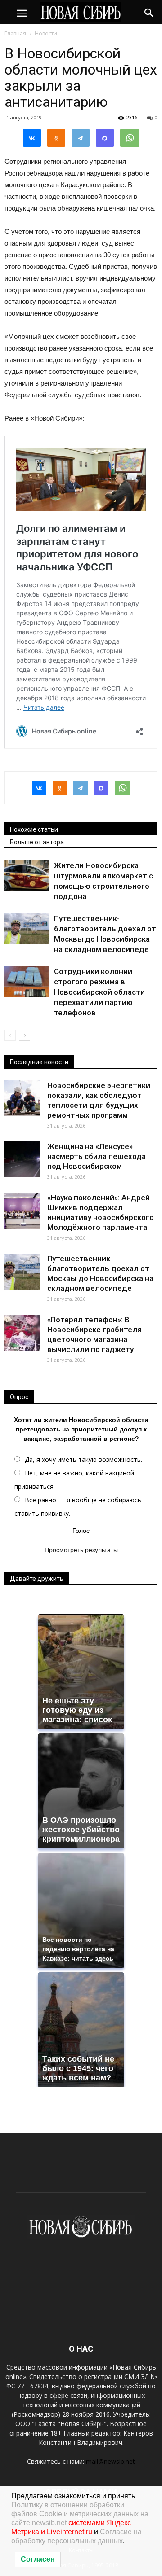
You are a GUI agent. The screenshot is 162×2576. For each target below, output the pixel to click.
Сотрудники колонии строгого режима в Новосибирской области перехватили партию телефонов (99, 992)
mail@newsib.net (110, 2461)
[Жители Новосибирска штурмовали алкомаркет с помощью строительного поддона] (27, 876)
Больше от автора (37, 842)
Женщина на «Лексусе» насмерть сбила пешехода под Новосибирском (97, 1156)
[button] (149, 12)
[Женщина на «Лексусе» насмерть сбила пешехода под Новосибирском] (22, 1159)
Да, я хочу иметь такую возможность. (83, 1459)
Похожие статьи (34, 829)
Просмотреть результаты (81, 1550)
